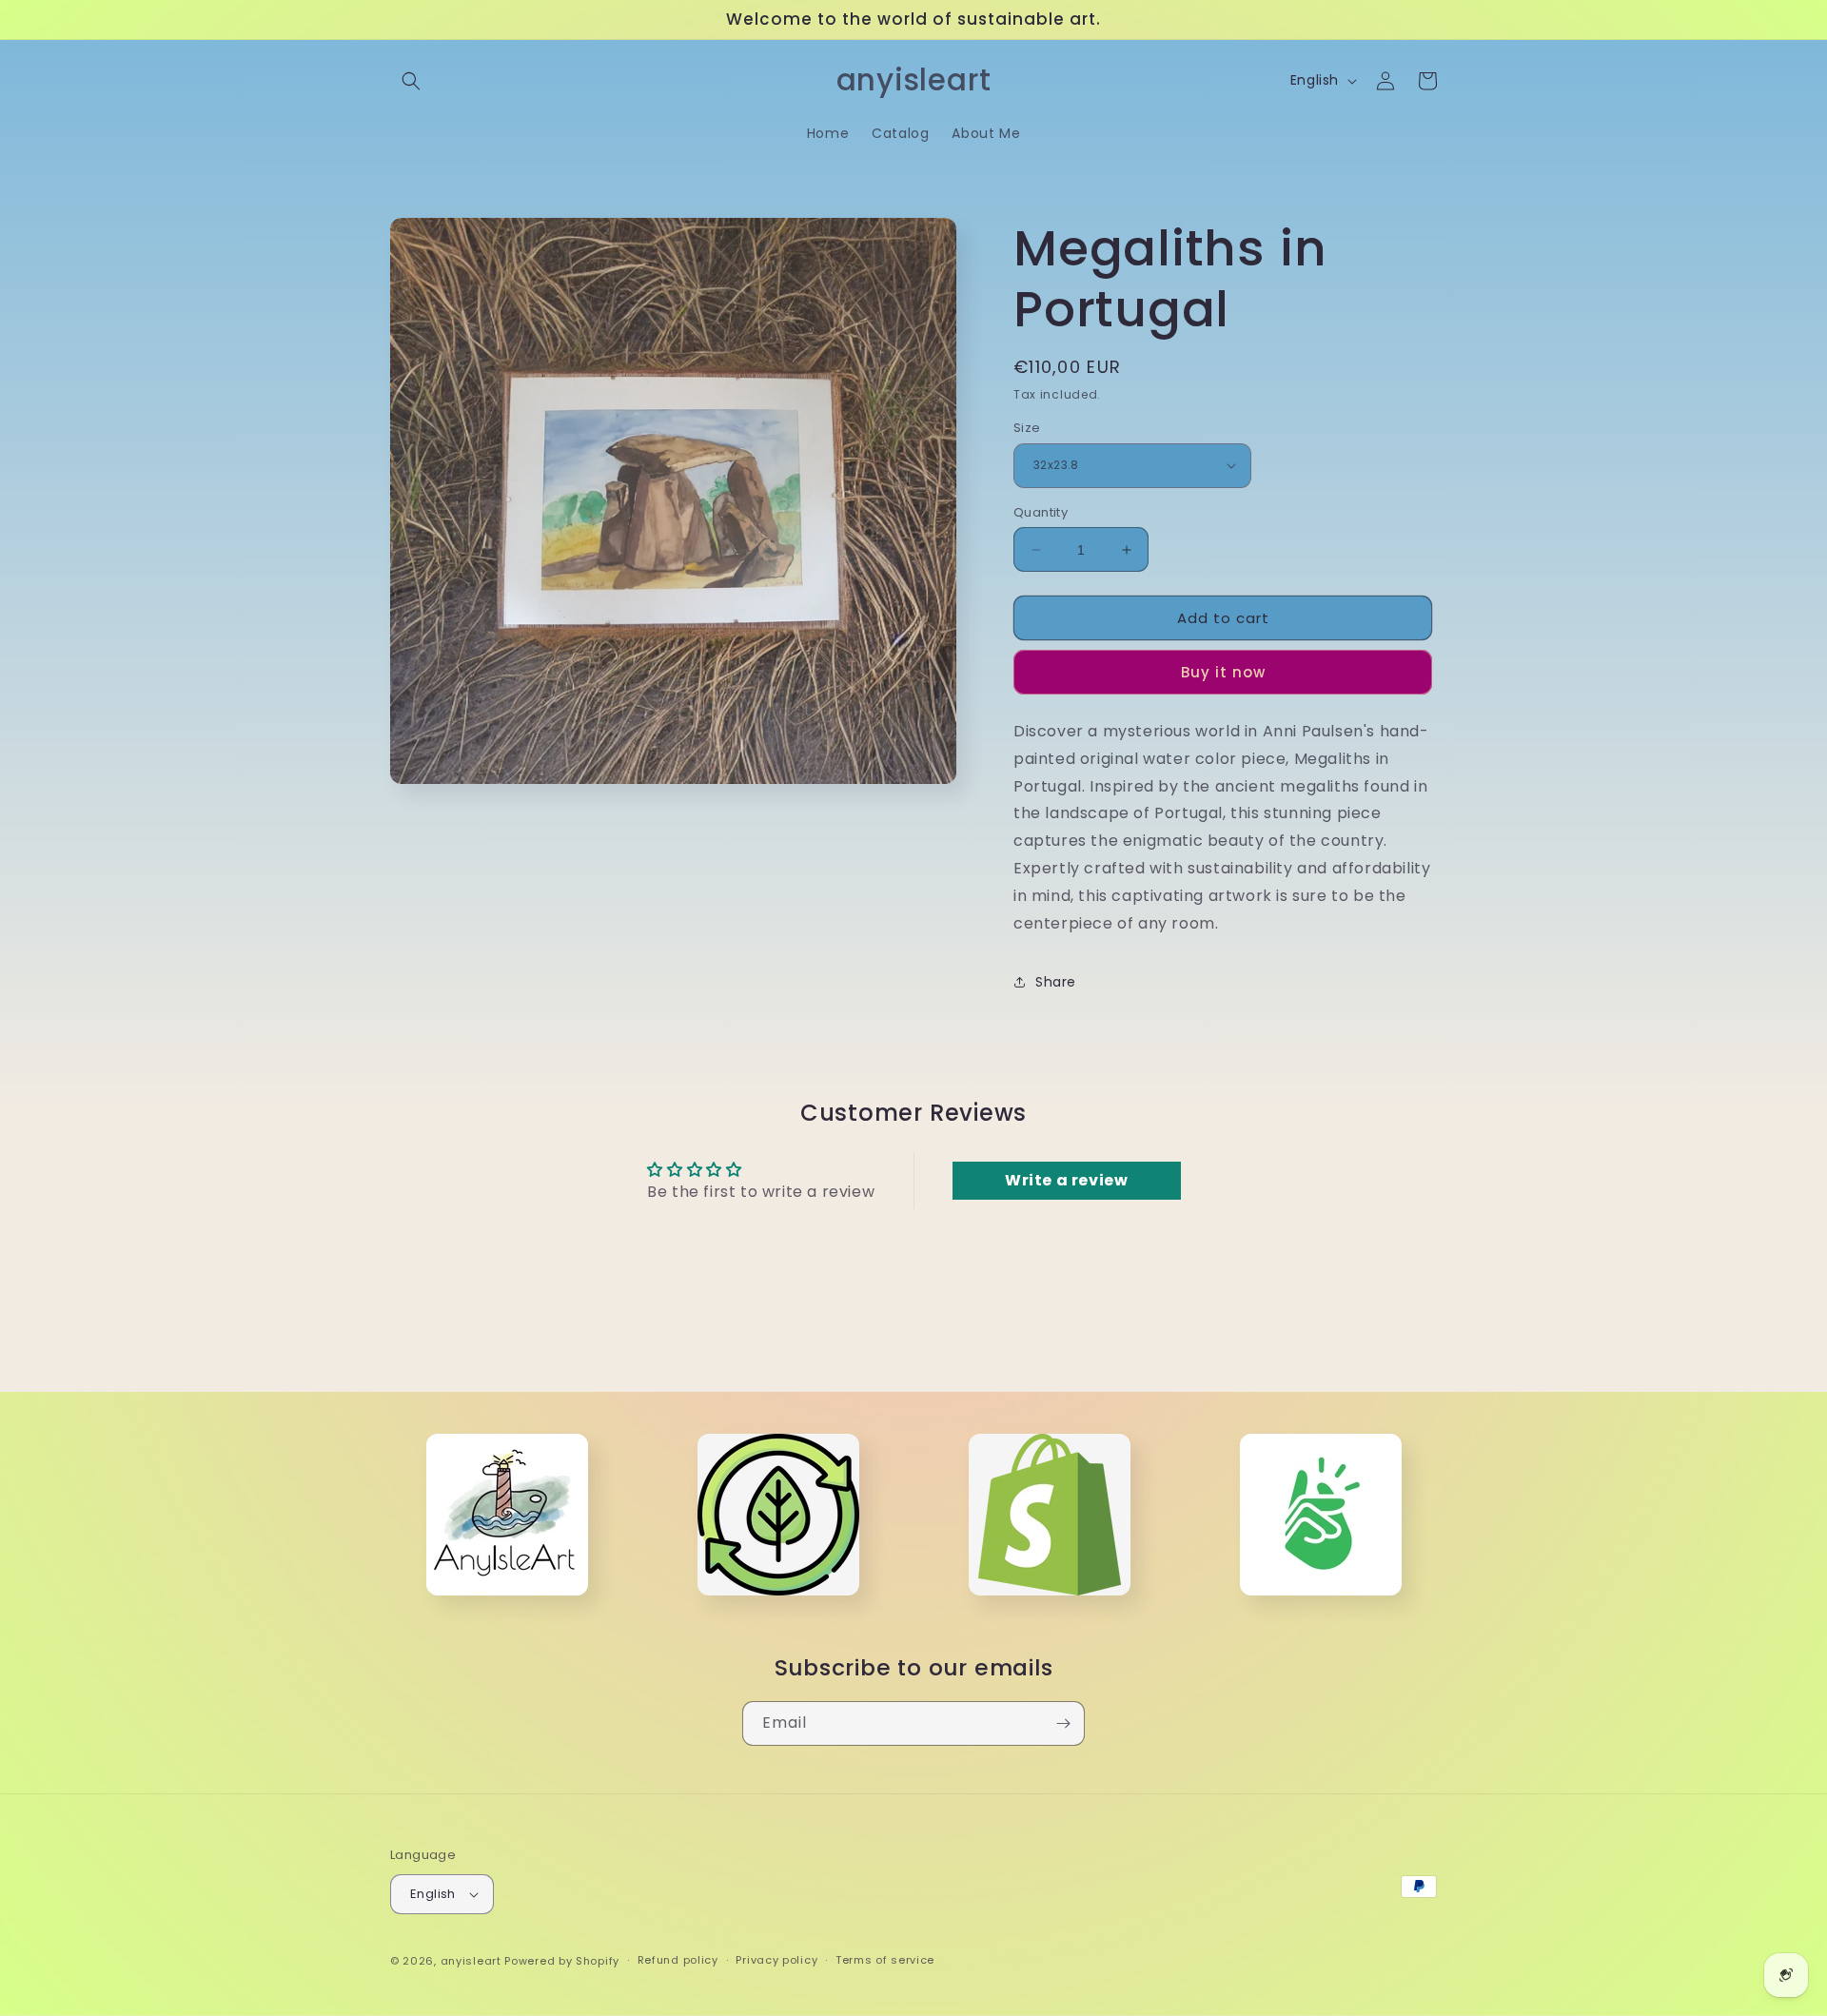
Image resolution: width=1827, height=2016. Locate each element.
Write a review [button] (1066, 1180)
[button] (411, 81)
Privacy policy (776, 1960)
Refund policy (678, 1960)
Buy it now (1223, 672)
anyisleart (471, 1961)
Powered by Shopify (562, 1961)
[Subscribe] (1063, 1723)
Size (1027, 428)
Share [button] (1056, 982)
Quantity (1041, 512)
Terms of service (885, 1960)
